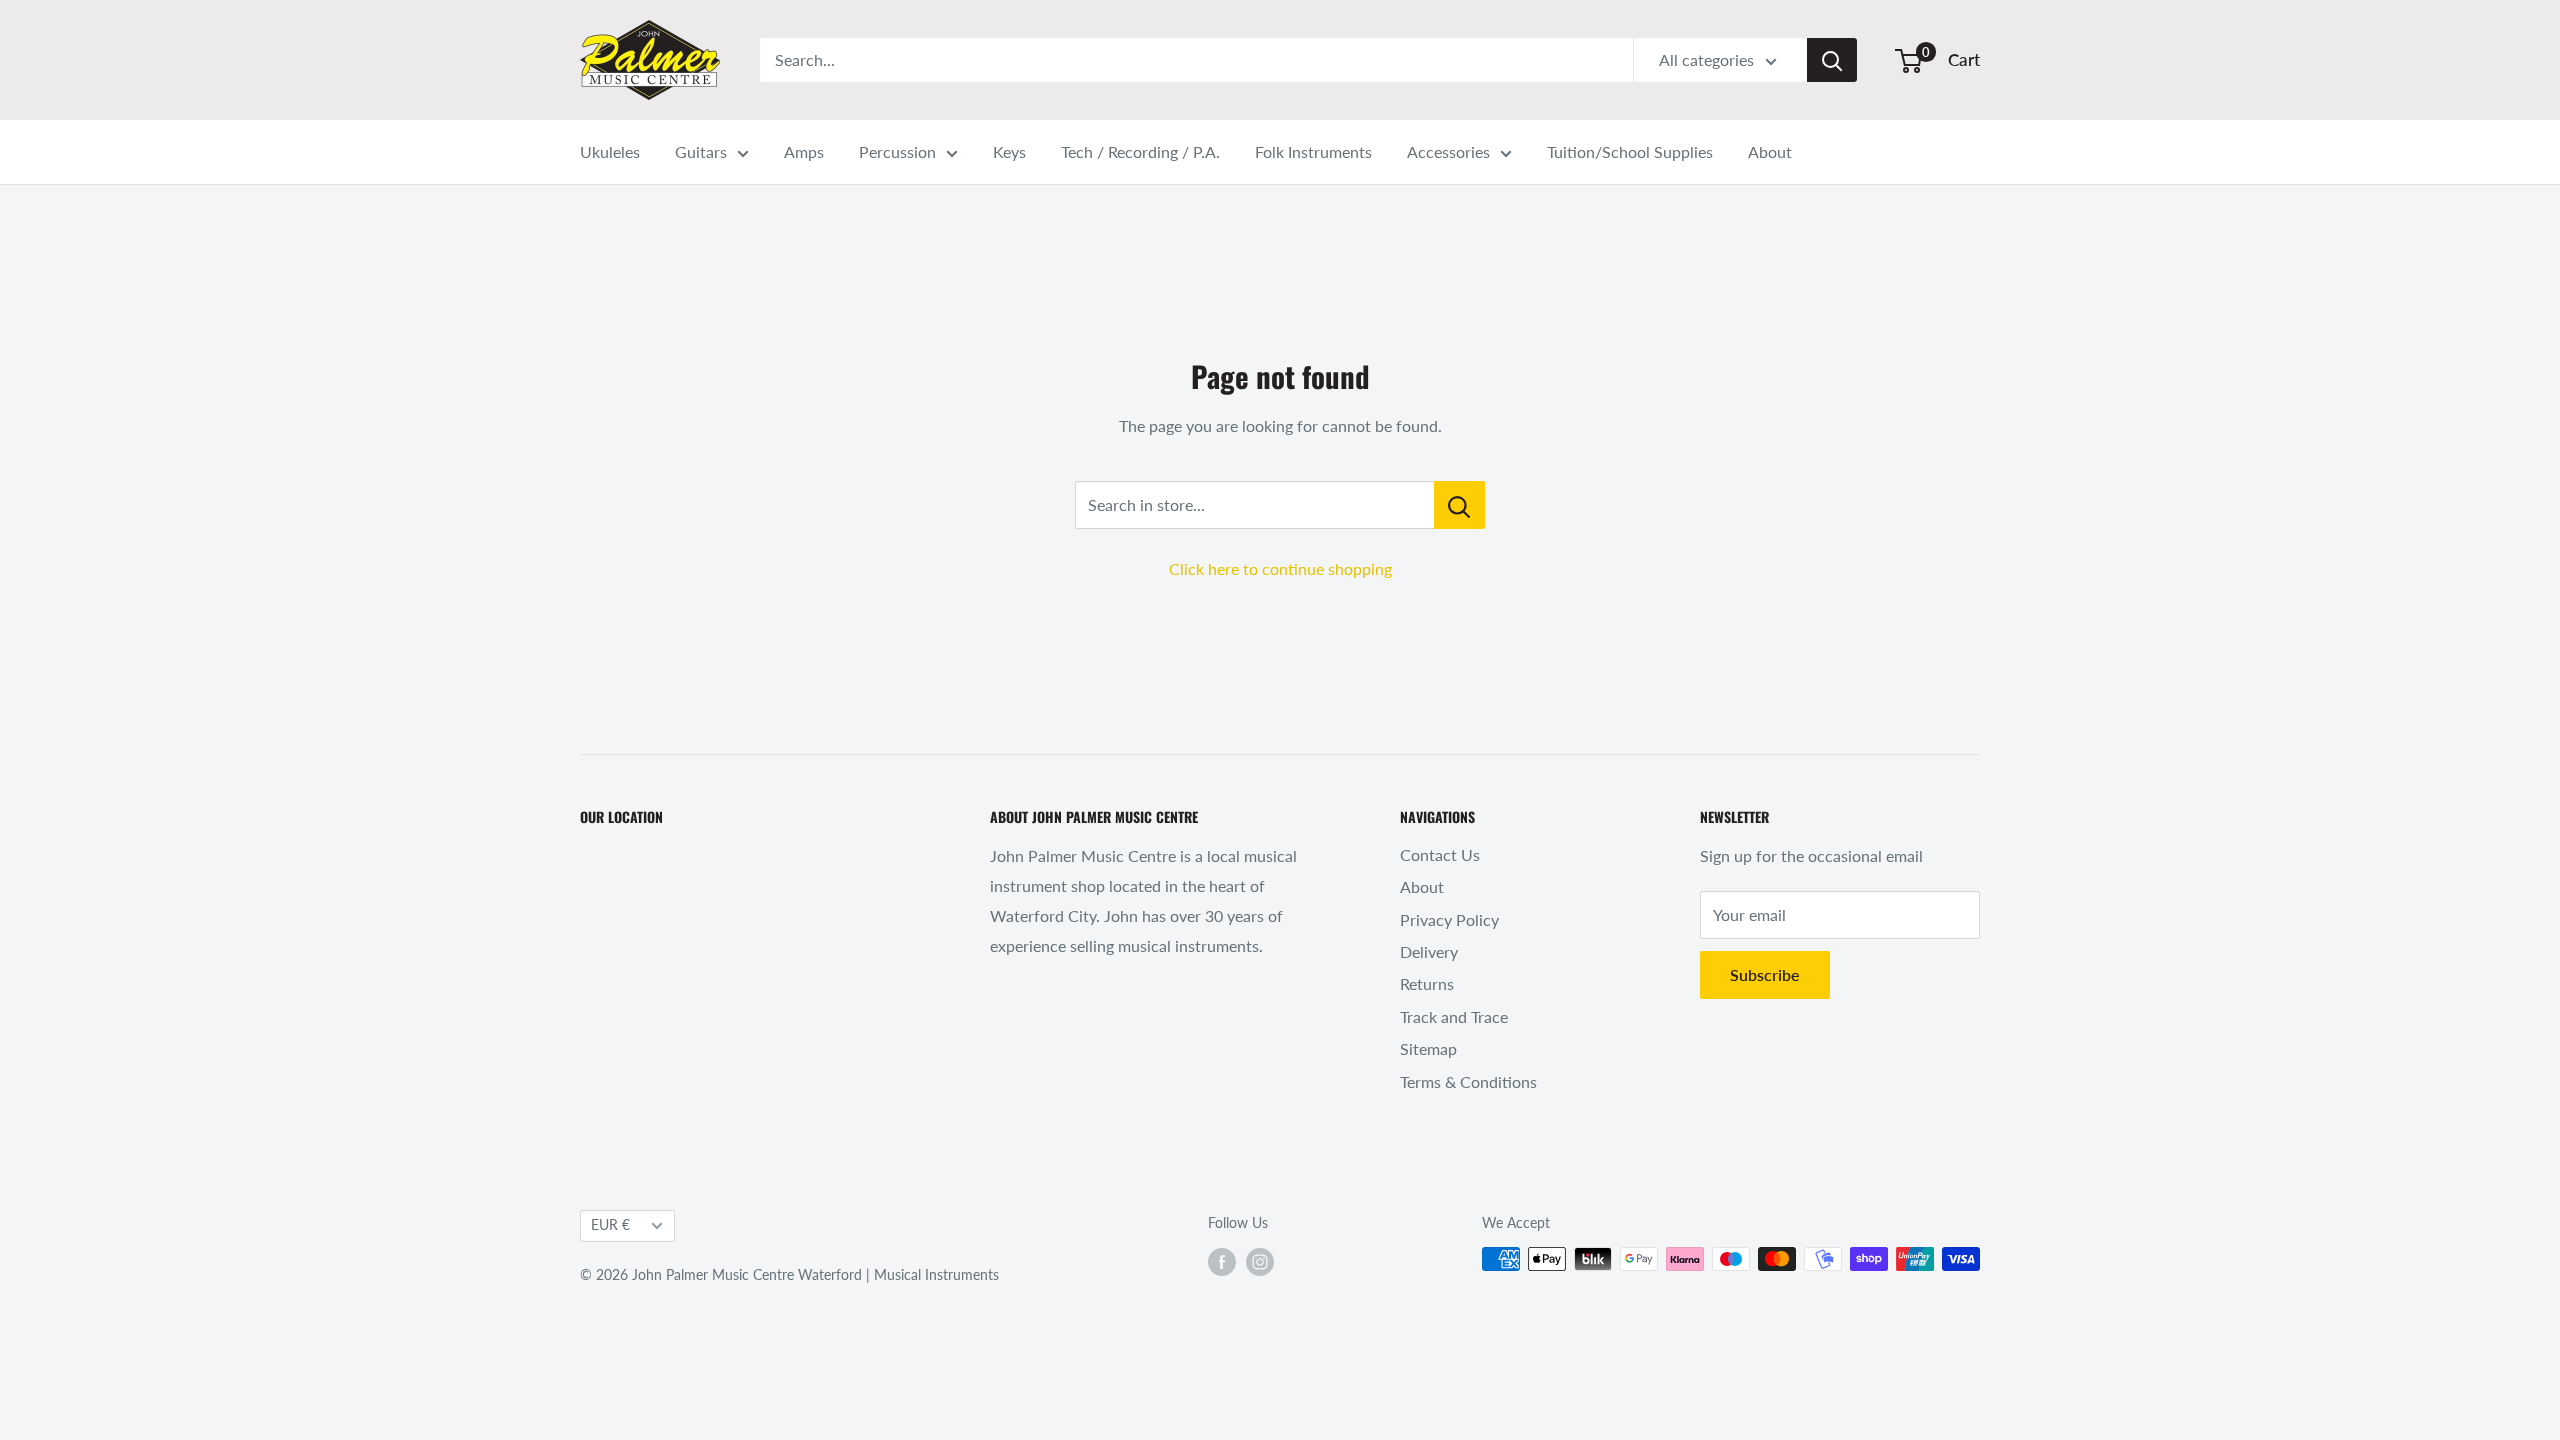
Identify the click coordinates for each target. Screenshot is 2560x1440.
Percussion (897, 151)
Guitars (701, 151)
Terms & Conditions (1468, 1081)
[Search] (1832, 60)
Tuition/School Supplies (1630, 151)
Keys (1009, 151)
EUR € (610, 1225)
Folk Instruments (1313, 151)
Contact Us (1440, 854)
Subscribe (1765, 974)
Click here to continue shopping (1280, 568)
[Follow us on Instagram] (1260, 1261)
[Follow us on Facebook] (1222, 1261)
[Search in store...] (1459, 505)
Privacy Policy (1449, 919)
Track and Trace (1454, 1016)
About (1770, 151)
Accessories (1448, 151)
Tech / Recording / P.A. (1140, 151)
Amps (804, 151)
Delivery (1429, 951)
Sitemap (1428, 1048)
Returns (1427, 983)
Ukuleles (610, 151)
